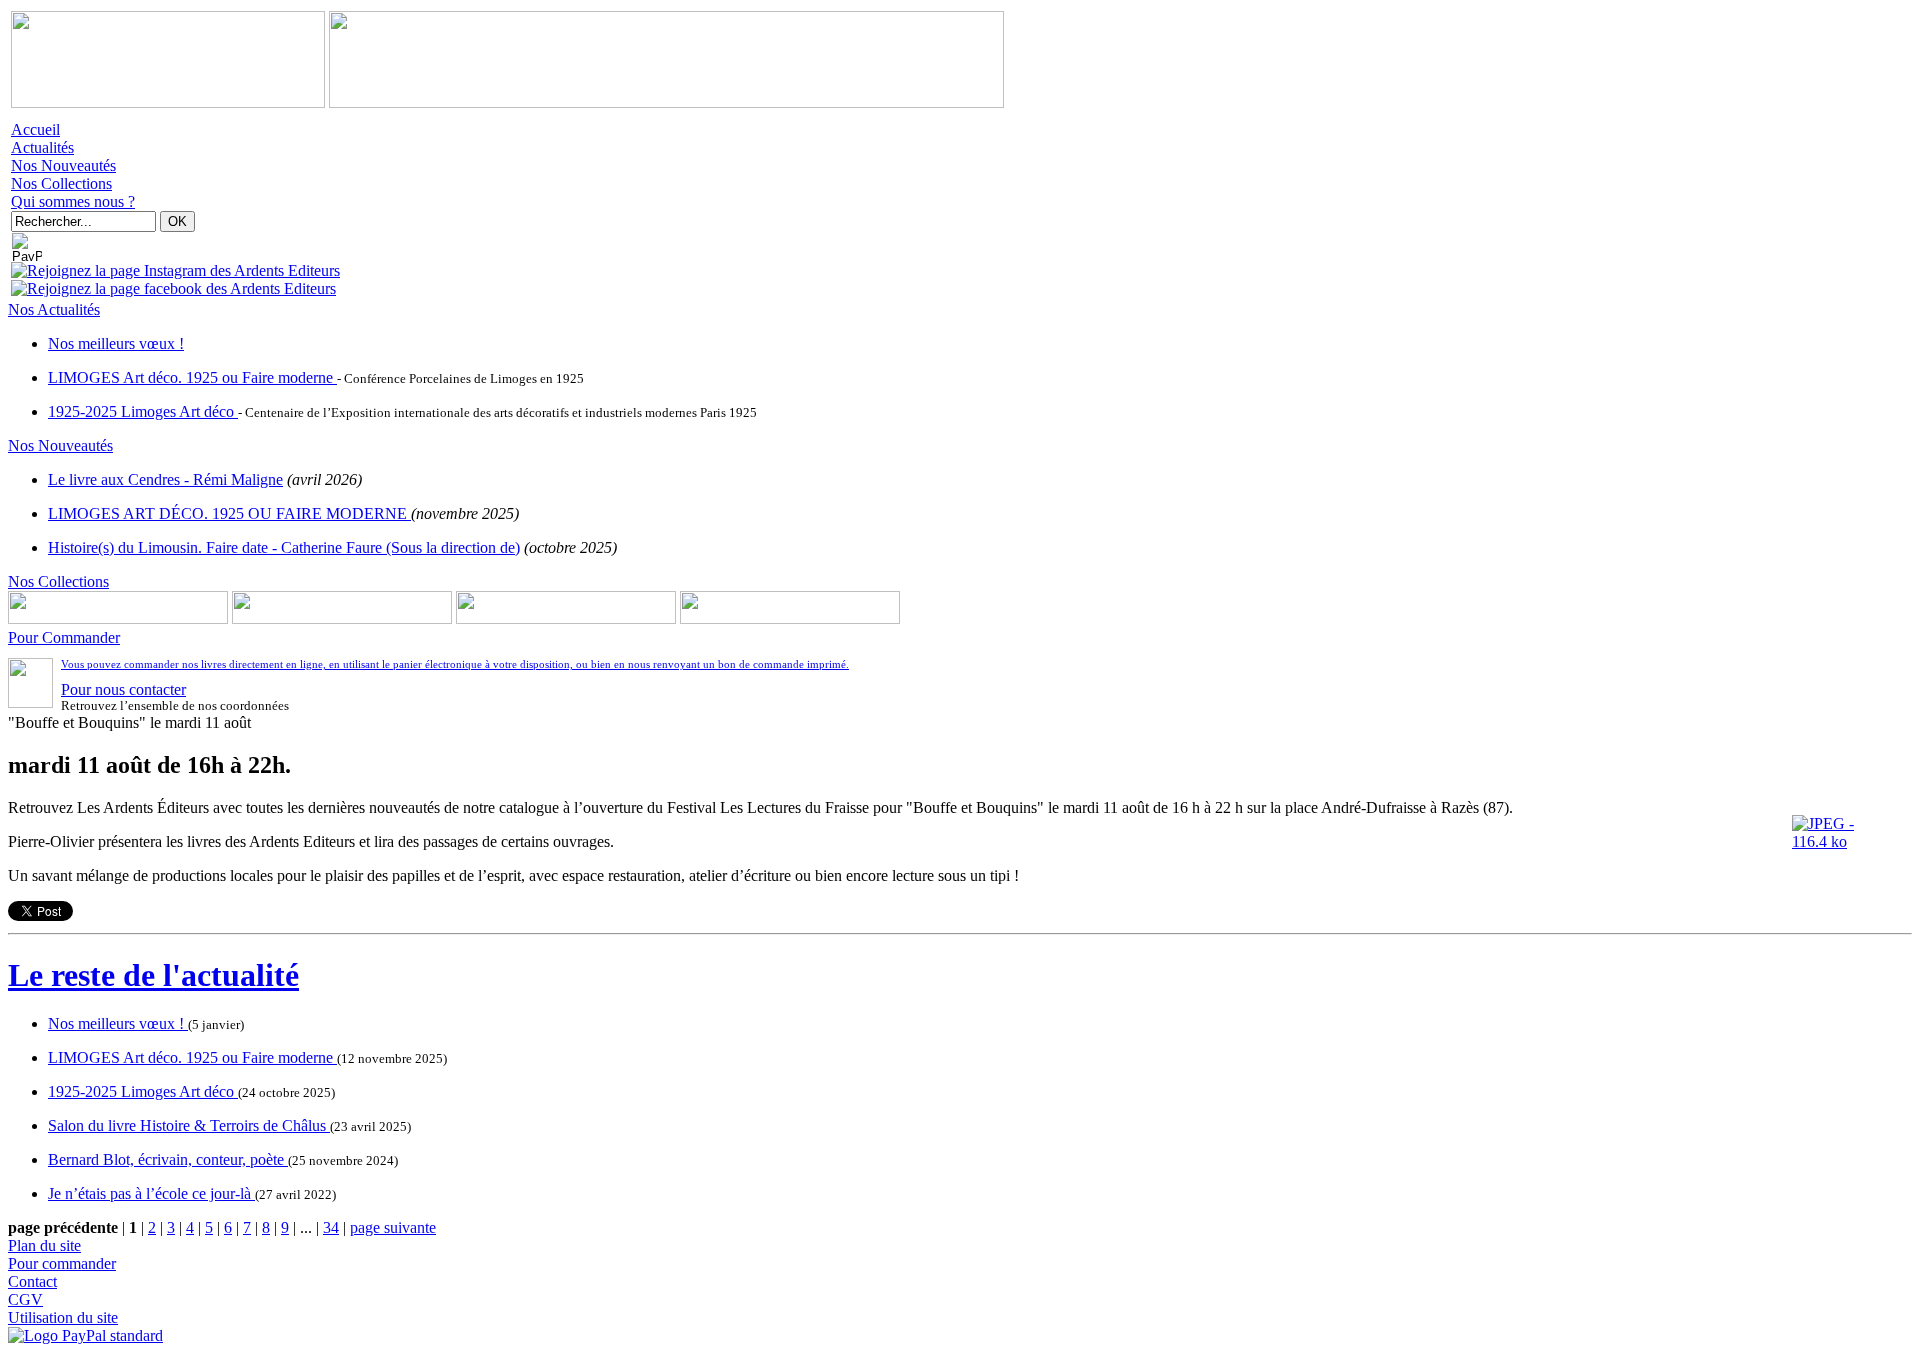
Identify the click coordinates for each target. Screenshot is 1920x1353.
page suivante (393, 1227)
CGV (25, 1299)
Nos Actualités (54, 309)
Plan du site (44, 1245)
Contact (32, 1281)
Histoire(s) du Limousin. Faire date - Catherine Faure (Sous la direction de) (284, 547)
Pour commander (62, 1263)
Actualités (42, 147)
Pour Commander (64, 637)
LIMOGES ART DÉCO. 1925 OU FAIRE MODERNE (229, 513)
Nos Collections (61, 183)
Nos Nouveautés (63, 165)
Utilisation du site (63, 1317)
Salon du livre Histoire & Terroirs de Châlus (189, 1125)
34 (331, 1227)
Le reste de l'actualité (153, 975)
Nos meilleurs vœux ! (116, 343)
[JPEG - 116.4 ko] (1852, 841)
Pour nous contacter (123, 689)
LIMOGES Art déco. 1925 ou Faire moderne (192, 377)
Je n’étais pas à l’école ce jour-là (151, 1193)
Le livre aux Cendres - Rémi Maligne (165, 479)
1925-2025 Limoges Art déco (143, 411)
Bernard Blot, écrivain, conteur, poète (168, 1159)
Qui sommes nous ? (73, 201)
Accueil (35, 129)
